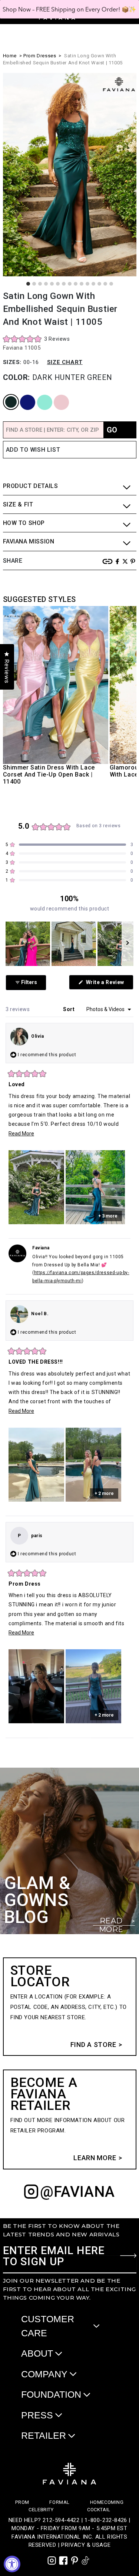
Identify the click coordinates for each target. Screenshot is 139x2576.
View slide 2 (34, 284)
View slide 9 (76, 284)
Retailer (44, 2435)
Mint (38, 395)
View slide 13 (99, 284)
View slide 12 (93, 284)
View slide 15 (111, 284)
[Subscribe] (128, 2256)
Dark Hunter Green (8, 395)
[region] (69, 944)
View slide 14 (105, 284)
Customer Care (48, 2326)
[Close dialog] (132, 9)
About (37, 2353)
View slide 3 (40, 284)
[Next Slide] (128, 944)
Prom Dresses (40, 56)
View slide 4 (46, 284)
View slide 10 (82, 284)
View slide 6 (58, 284)
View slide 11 (87, 284)
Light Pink (56, 395)
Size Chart (65, 362)
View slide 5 (52, 284)
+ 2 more (104, 1494)
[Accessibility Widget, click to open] (12, 2564)
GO (112, 430)
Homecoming (107, 2502)
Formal (59, 2502)
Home (10, 56)
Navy (21, 395)
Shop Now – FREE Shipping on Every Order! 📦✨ (69, 9)
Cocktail (99, 2510)
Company (44, 2374)
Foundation (51, 2394)
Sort (69, 1009)
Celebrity (41, 2510)
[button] (37, 339)
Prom (22, 2502)
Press (37, 2415)
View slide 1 (28, 284)
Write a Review (109, 984)
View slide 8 (70, 284)
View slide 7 (64, 284)
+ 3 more (108, 1216)
